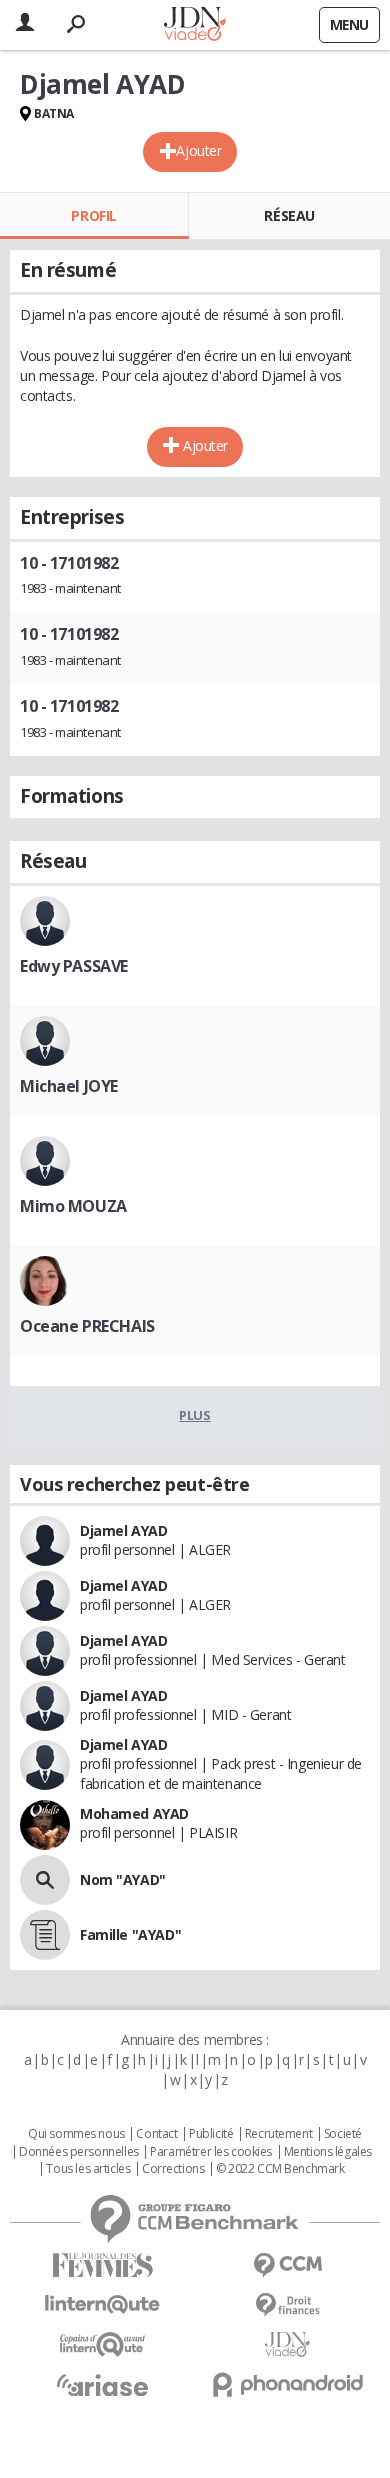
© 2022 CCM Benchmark (280, 2169)
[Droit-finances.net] (287, 2305)
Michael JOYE (69, 1086)
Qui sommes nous (76, 2134)
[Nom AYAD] (45, 1880)
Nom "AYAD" (123, 1879)
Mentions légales (328, 2152)
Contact (156, 2134)
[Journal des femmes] (102, 2265)
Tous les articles (88, 2169)
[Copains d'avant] (102, 2344)
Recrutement (278, 2134)
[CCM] (287, 2265)
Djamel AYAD (123, 1530)
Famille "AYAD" (130, 1934)
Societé (343, 2134)
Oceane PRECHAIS (87, 1326)
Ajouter (198, 150)
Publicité (211, 2134)
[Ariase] (102, 2385)
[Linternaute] (102, 2304)
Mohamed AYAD (134, 1813)
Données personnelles (79, 2152)
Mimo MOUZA (73, 1206)
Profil (93, 215)
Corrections (173, 2169)
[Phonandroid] (287, 2384)
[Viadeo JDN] (287, 2344)
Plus (194, 1415)
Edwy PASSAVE (74, 966)
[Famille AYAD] (45, 1935)
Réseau (289, 215)
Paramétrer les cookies (211, 2152)
